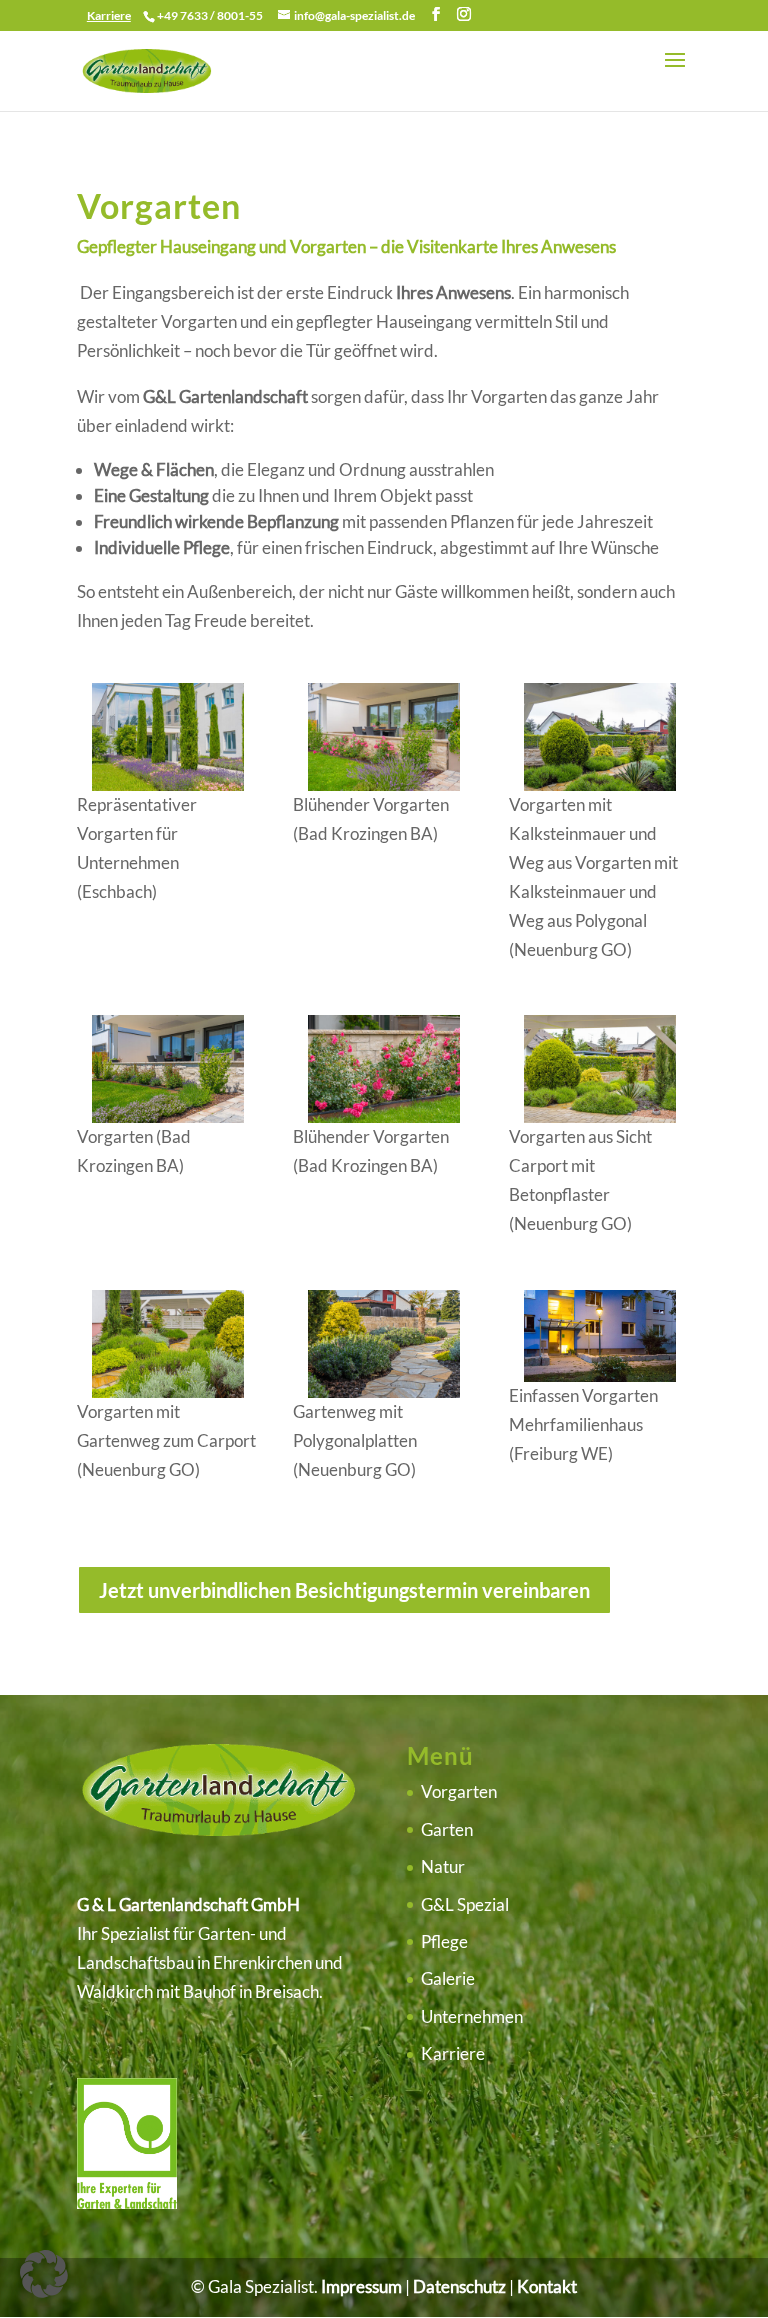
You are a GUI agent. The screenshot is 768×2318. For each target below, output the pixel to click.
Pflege (444, 1941)
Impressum (361, 2286)
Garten (447, 1829)
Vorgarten (459, 1791)
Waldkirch (115, 1991)
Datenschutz (459, 2286)
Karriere (453, 2053)
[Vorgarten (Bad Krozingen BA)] (168, 1116)
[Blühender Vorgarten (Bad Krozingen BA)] (384, 784)
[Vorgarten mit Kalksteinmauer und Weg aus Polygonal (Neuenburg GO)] (600, 784)
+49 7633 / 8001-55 (210, 15)
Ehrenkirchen (262, 1962)
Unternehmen (472, 2016)
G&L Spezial (465, 1904)
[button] (44, 2274)
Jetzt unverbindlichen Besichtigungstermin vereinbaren (344, 1590)
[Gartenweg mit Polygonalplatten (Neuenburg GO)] (384, 1391)
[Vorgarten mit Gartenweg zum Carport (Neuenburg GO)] (168, 1391)
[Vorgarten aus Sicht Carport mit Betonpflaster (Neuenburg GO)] (600, 1116)
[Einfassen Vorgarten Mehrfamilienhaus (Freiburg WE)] (600, 1375)
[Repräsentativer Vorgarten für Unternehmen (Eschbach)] (168, 784)
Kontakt (547, 2286)
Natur (443, 1866)
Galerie (448, 1978)
